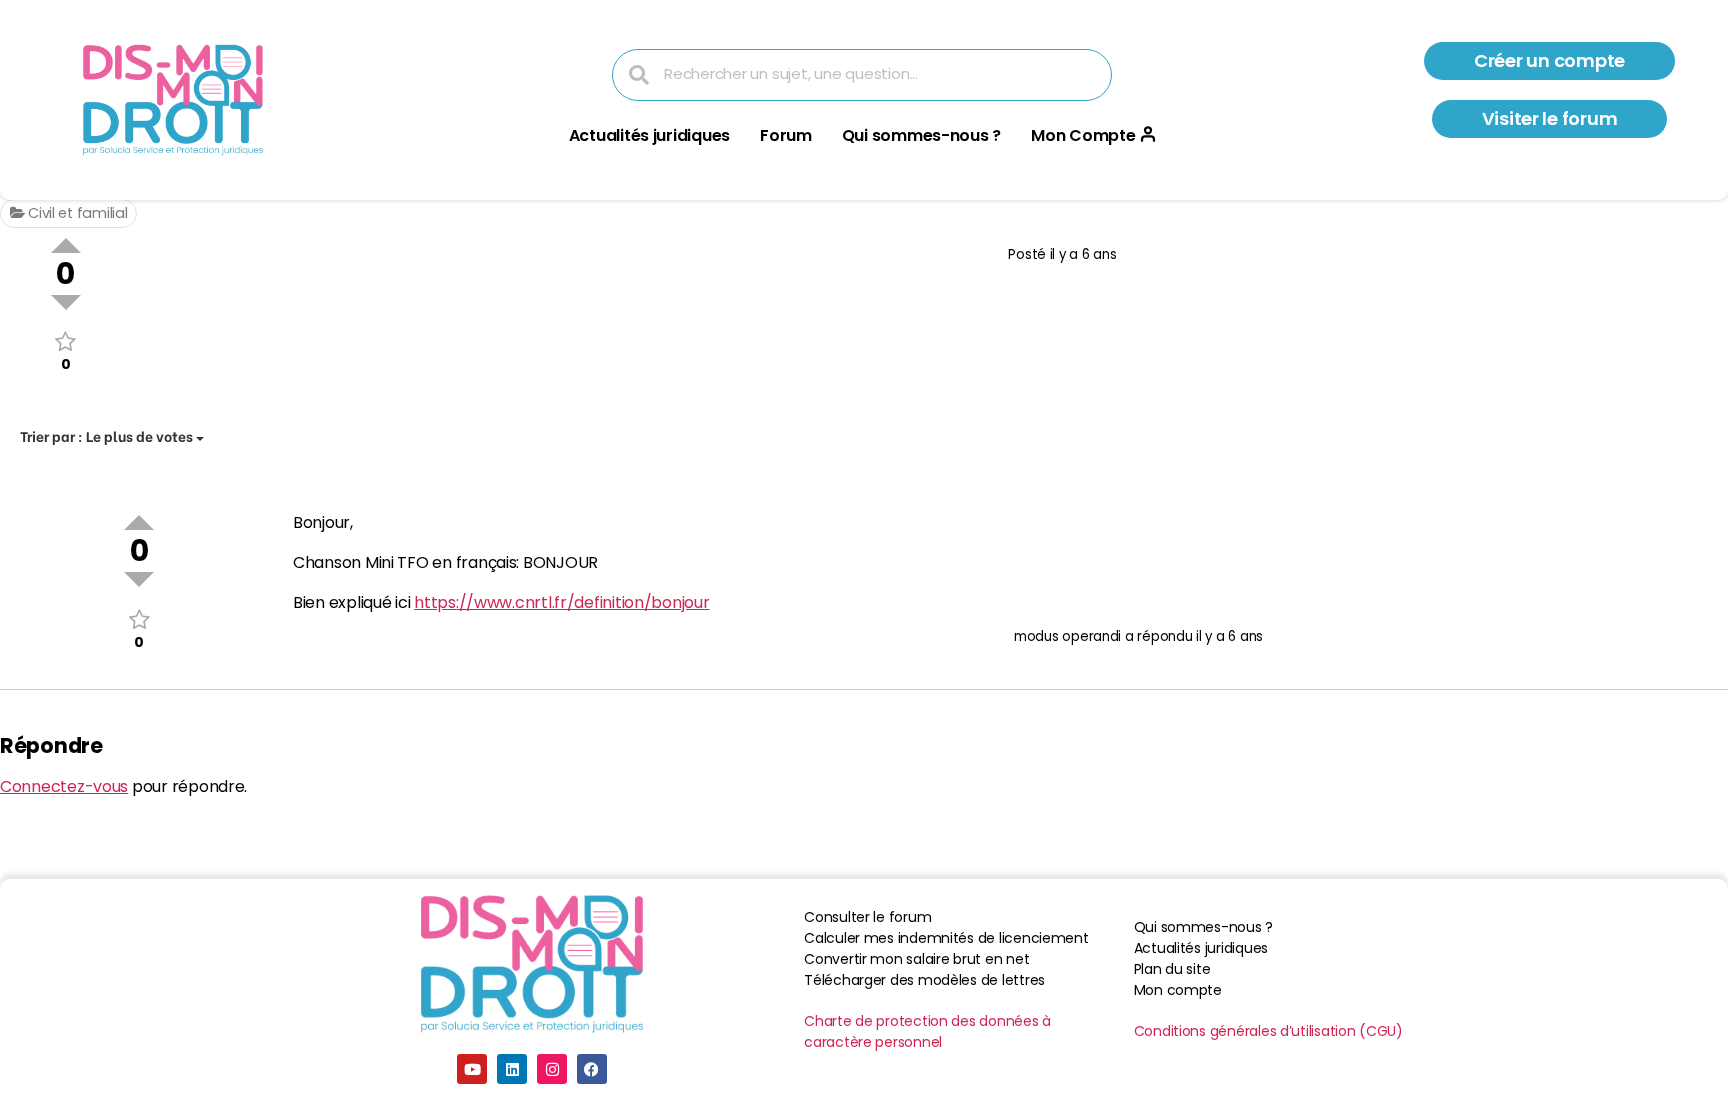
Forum (786, 135)
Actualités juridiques (649, 135)
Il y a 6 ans (1083, 254)
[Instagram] (552, 1069)
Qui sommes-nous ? (921, 135)
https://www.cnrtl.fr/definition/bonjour (561, 602)
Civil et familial (75, 213)
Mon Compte (1083, 135)
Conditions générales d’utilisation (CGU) (1268, 1031)
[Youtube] (472, 1069)
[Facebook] (592, 1069)
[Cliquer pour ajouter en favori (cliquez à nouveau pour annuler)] (65, 341)
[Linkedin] (512, 1069)
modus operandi (1067, 636)
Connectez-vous (64, 786)
